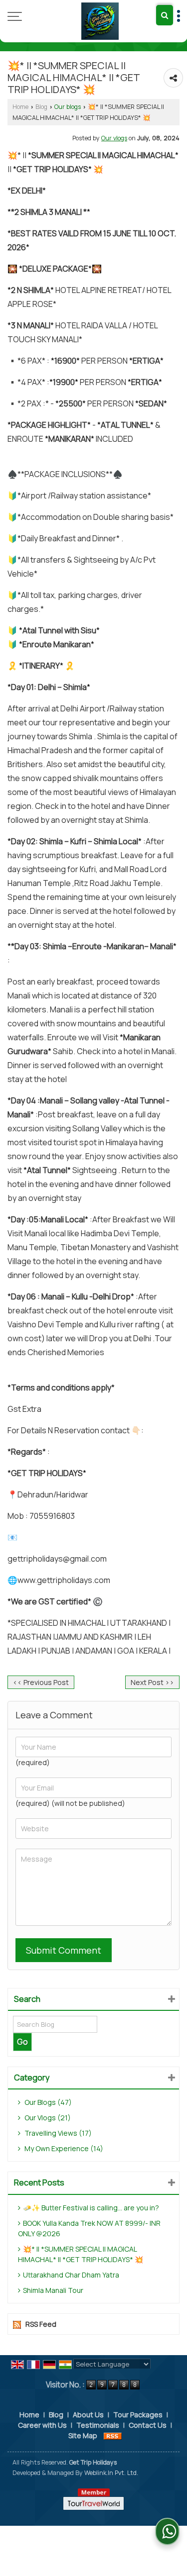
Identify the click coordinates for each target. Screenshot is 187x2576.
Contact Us (148, 2425)
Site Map (83, 2435)
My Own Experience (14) (63, 2148)
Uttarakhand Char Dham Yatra (71, 2275)
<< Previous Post (41, 1682)
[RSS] (113, 2435)
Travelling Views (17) (57, 2133)
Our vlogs (114, 138)
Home (20, 107)
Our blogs (68, 107)
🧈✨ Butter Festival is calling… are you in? (91, 2208)
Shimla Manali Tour (53, 2290)
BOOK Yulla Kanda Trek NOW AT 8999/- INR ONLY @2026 (89, 2228)
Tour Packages (138, 2415)
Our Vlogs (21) (47, 2118)
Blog (41, 107)
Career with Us (42, 2425)
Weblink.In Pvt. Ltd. (111, 2473)
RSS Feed (41, 2324)
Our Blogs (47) (47, 2102)
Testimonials (98, 2425)
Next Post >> (152, 1682)
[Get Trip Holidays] (100, 21)
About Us (88, 2415)
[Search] (165, 15)
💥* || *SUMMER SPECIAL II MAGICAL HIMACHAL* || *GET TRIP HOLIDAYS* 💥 (81, 2254)
